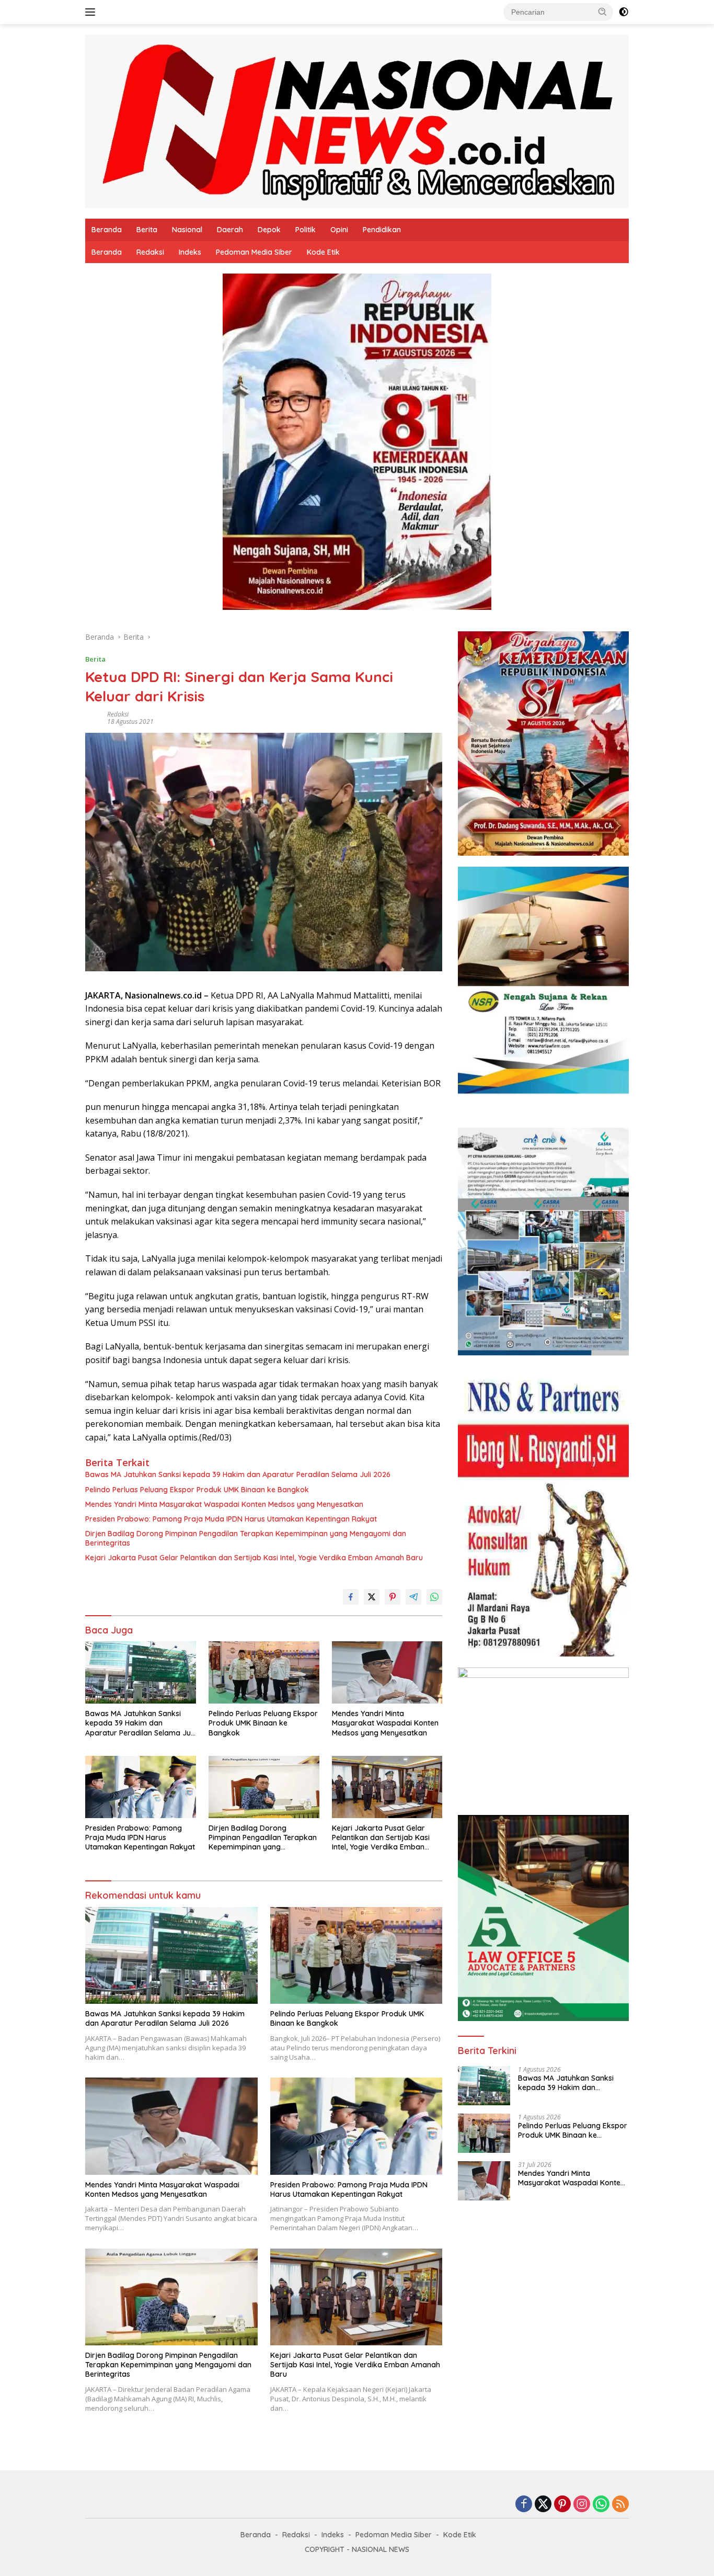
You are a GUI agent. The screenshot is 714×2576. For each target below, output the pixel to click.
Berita (147, 230)
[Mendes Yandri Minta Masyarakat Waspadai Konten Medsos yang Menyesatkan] (387, 1672)
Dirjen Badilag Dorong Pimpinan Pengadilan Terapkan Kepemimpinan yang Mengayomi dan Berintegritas (246, 1538)
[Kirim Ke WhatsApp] (434, 1597)
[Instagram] (582, 2505)
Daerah (230, 230)
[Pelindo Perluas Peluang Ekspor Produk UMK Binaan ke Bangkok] (264, 1672)
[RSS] (620, 2505)
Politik (306, 230)
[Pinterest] (562, 2505)
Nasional (187, 230)
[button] (603, 12)
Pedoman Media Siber (254, 252)
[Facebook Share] (351, 1597)
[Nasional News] (357, 121)
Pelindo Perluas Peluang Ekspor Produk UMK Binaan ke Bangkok (197, 1490)
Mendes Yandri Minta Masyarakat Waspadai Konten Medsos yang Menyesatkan (224, 1504)
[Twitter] (543, 2505)
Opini (339, 230)
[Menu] (92, 12)
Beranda (107, 230)
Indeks (190, 252)
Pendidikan (382, 230)
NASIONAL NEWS (381, 2549)
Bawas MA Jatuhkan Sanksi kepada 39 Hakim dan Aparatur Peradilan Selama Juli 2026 (238, 1474)
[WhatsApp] (601, 2505)
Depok (269, 230)
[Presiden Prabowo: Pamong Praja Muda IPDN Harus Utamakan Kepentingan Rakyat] (141, 1787)
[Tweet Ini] (372, 1597)
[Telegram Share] (413, 1597)
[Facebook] (524, 2505)
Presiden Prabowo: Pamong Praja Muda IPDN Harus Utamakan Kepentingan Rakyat (231, 1519)
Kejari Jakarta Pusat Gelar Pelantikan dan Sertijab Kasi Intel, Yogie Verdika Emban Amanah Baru (254, 1558)
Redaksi (150, 252)
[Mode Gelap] (624, 12)
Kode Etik (323, 252)
